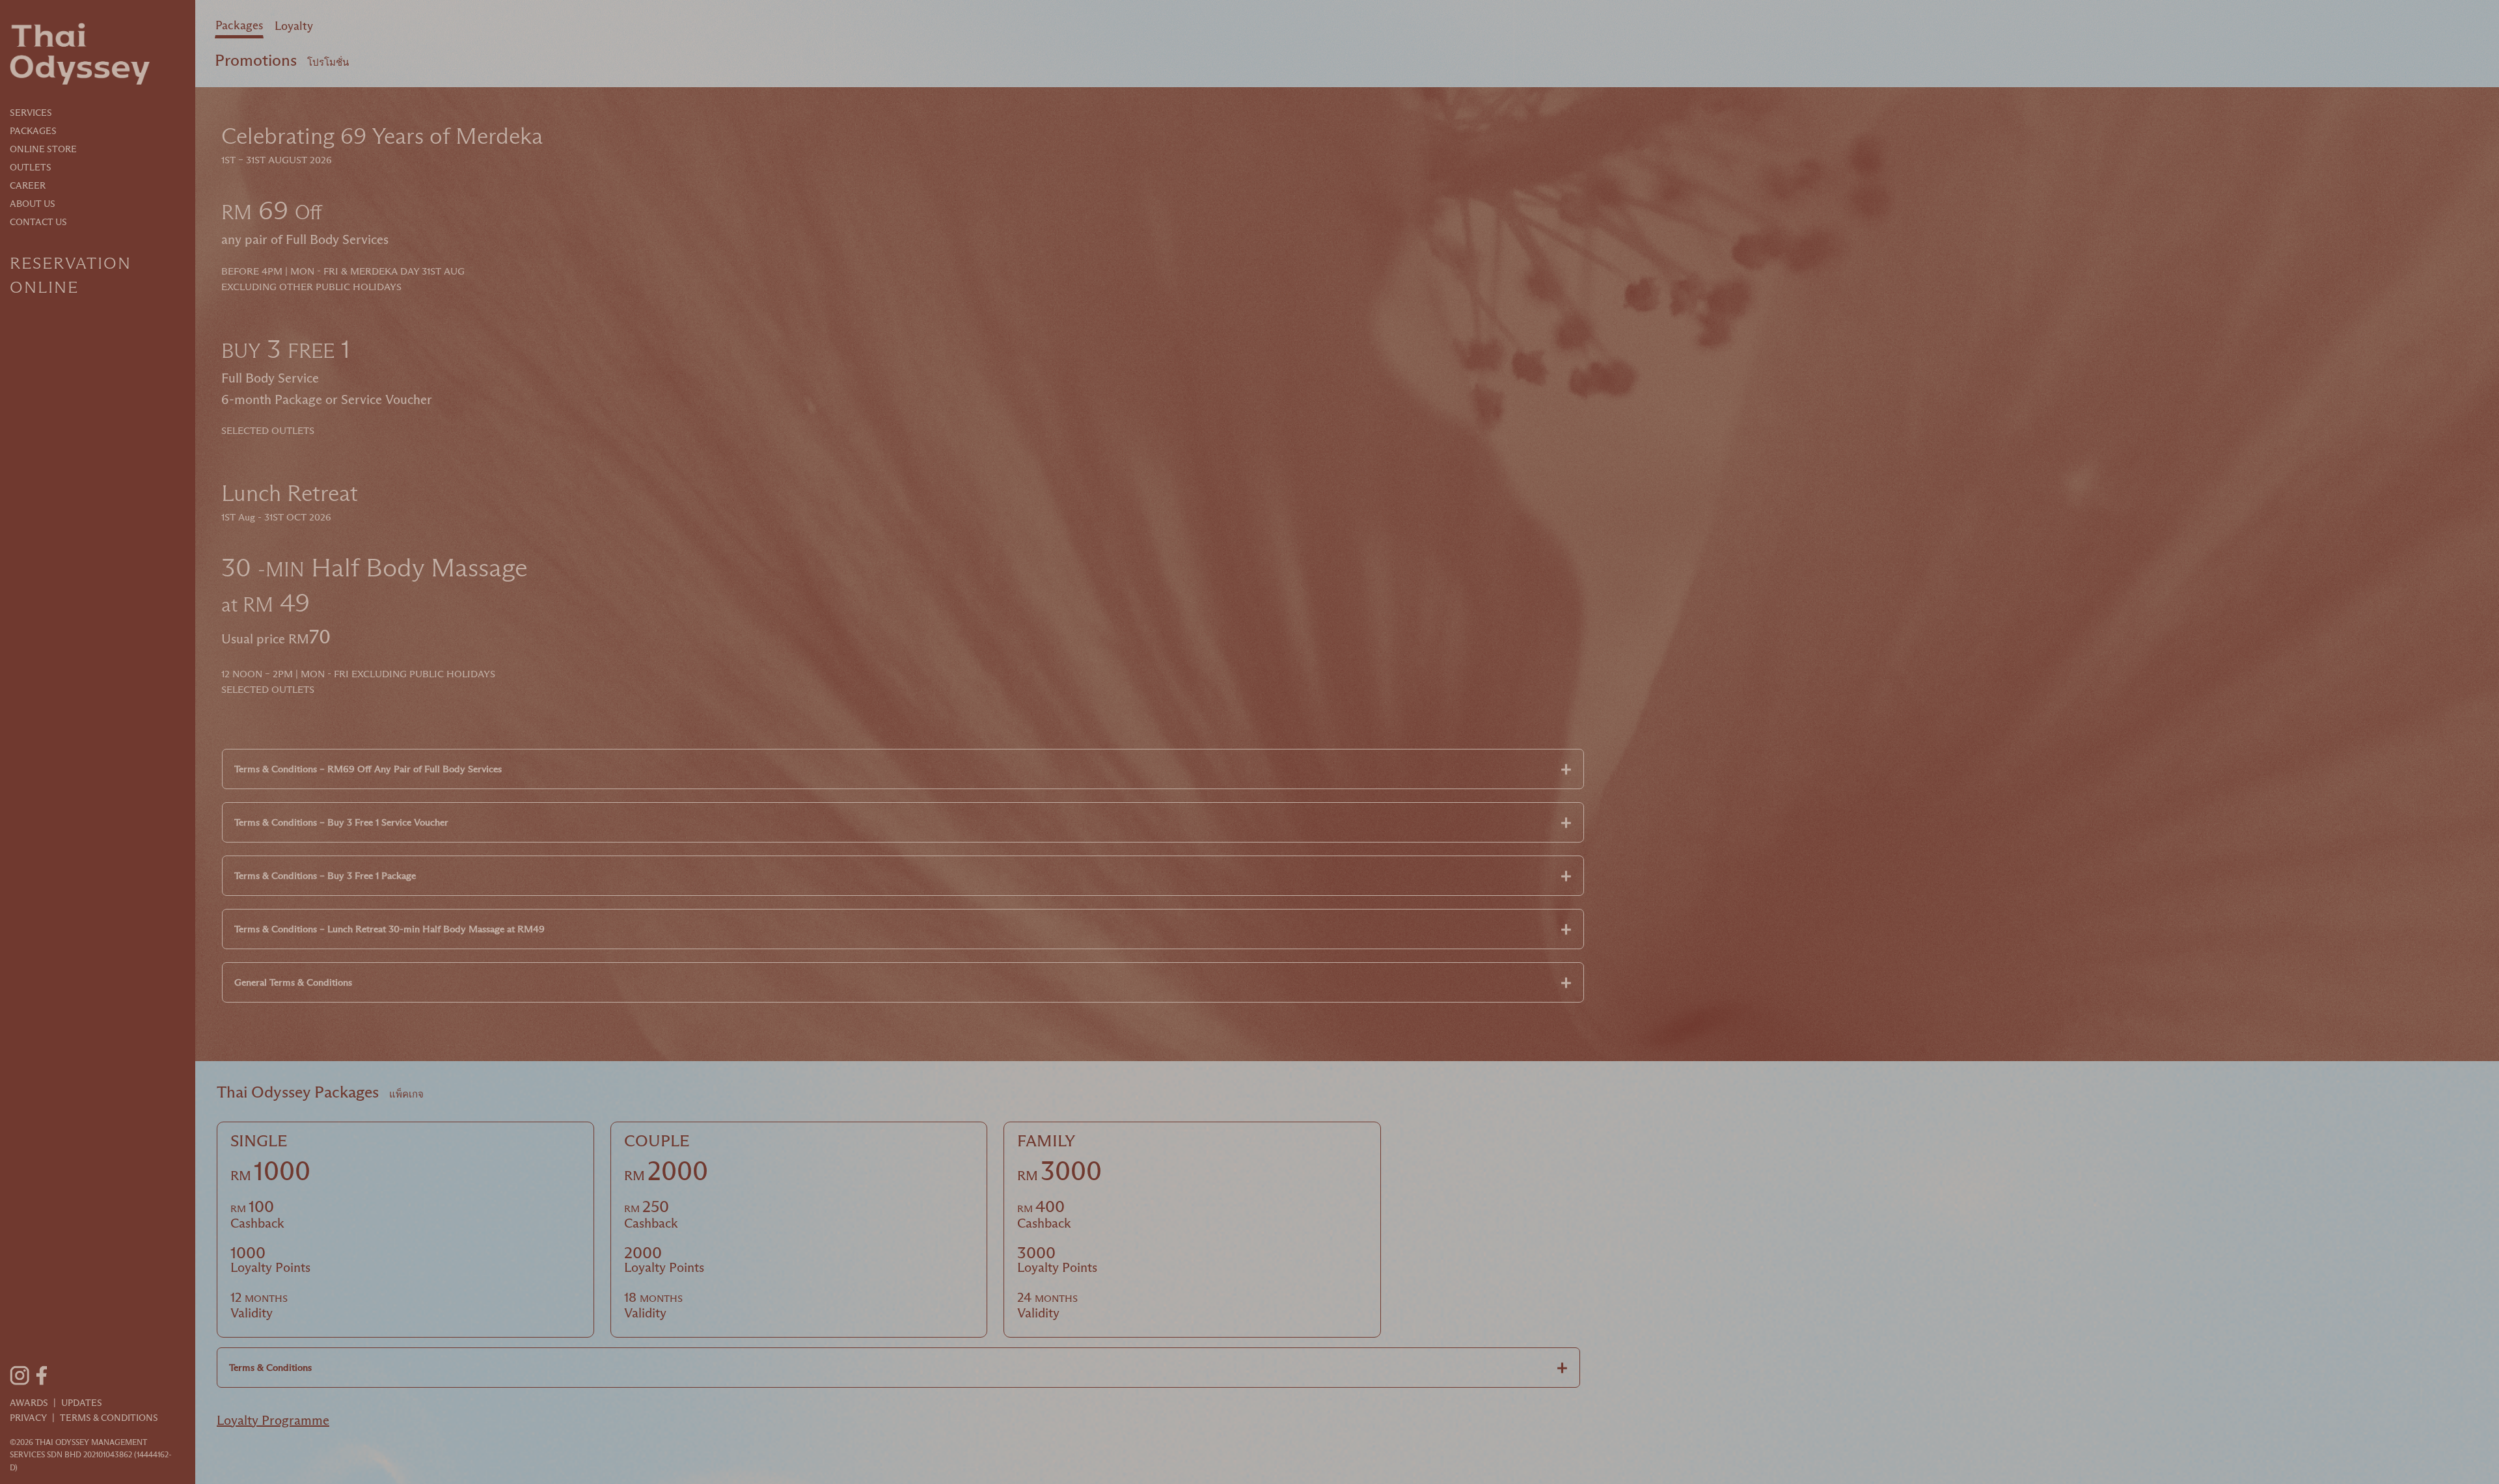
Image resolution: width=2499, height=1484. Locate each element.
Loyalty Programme (273, 1420)
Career (28, 185)
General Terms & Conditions (293, 982)
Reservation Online (71, 275)
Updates (82, 1403)
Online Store (43, 149)
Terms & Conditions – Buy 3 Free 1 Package (325, 875)
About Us (33, 204)
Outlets (31, 167)
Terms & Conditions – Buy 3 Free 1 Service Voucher (341, 822)
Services (31, 113)
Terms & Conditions (109, 1418)
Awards (29, 1403)
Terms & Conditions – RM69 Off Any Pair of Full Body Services (368, 769)
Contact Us (38, 222)
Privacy (28, 1418)
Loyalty (294, 26)
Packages (33, 131)
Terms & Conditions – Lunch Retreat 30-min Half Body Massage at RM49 (389, 929)
